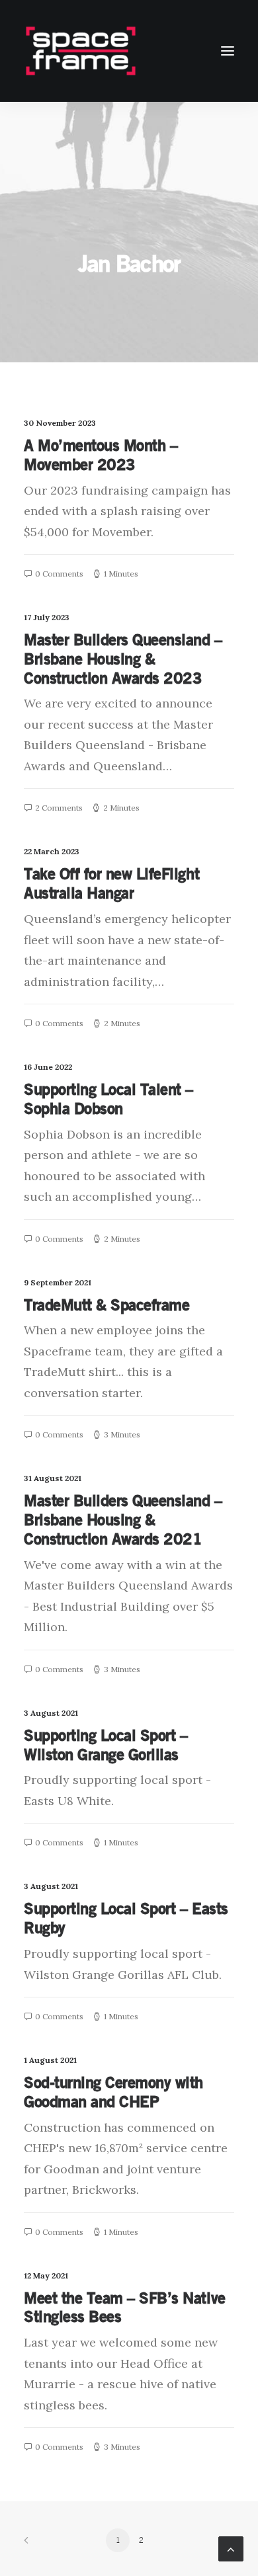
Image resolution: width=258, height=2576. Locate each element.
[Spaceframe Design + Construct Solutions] (81, 51)
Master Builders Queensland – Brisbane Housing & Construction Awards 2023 (123, 659)
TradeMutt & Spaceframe (107, 1305)
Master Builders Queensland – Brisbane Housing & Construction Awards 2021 (123, 1519)
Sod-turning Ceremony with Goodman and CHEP (113, 2092)
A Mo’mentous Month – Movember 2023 (101, 455)
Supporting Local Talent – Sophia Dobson (108, 1099)
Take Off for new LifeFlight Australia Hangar (111, 883)
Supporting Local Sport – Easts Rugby (126, 1918)
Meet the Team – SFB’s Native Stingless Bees (125, 2307)
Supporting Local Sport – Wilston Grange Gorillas (106, 1745)
